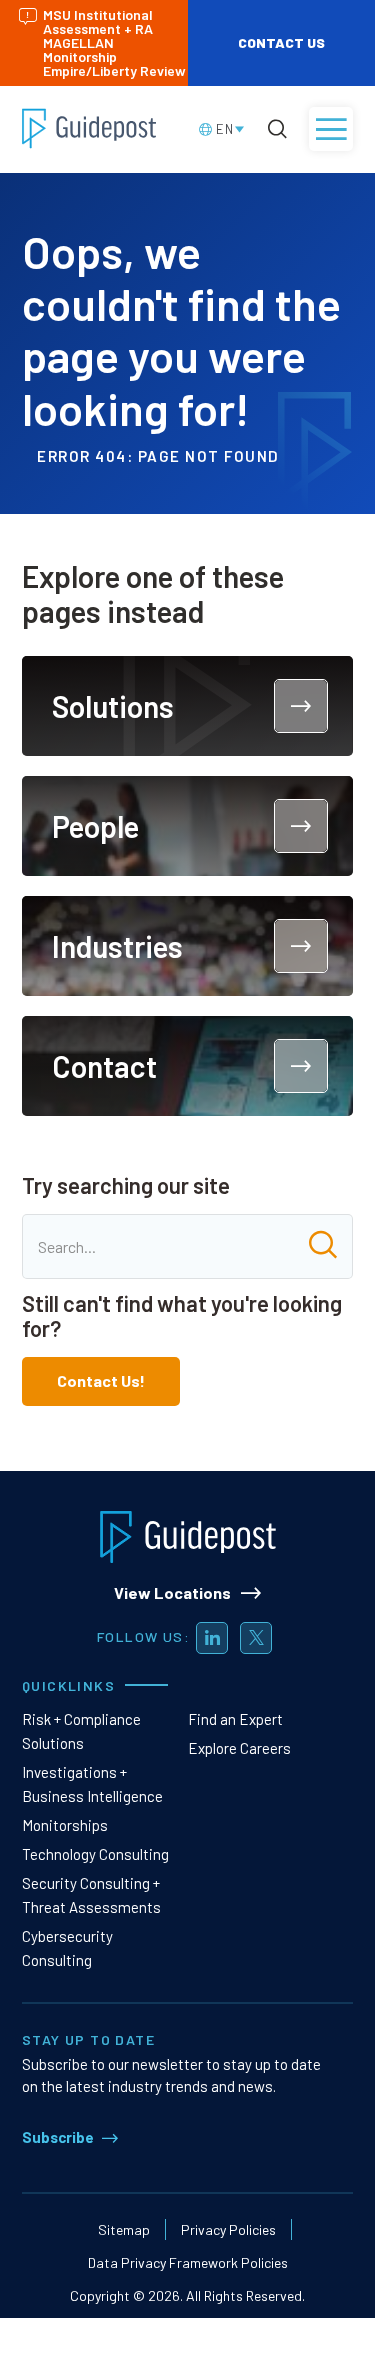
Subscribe (58, 2137)
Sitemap (124, 2229)
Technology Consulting (95, 1854)
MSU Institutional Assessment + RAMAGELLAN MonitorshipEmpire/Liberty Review (114, 42)
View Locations (172, 1592)
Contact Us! (101, 1380)
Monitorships (65, 1825)
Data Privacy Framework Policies (188, 2262)
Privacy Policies (228, 2229)
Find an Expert (235, 1719)
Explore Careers (239, 1748)
